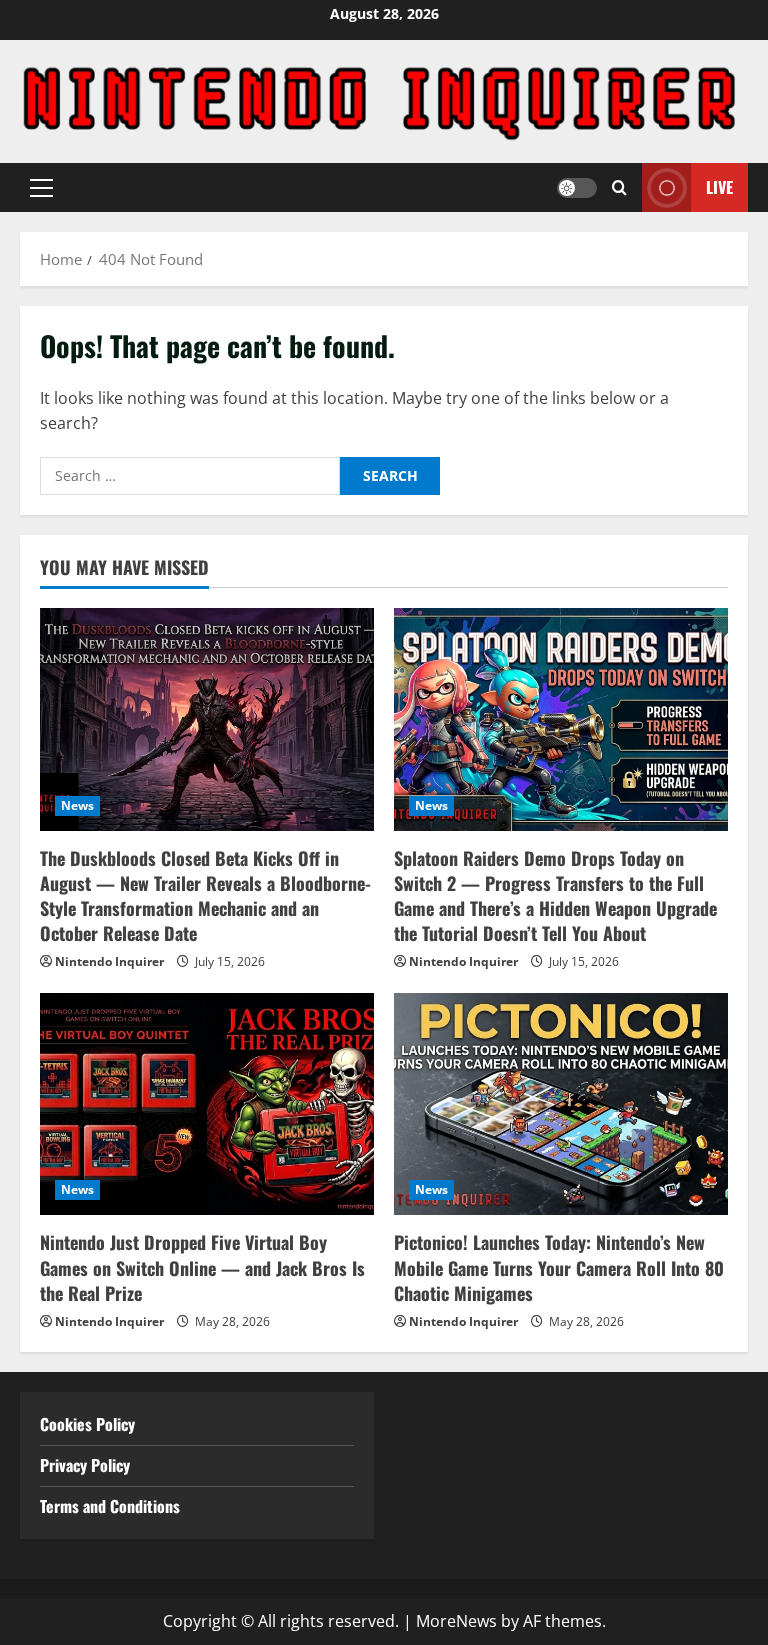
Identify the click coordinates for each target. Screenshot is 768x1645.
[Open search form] (619, 187)
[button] (41, 188)
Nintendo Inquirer (109, 961)
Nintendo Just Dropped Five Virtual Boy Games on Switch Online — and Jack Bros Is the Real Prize (202, 1267)
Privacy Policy (85, 1465)
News (77, 805)
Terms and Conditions (112, 1506)
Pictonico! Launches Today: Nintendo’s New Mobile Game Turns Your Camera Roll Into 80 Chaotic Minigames (559, 1267)
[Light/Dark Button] (577, 188)
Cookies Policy (87, 1424)
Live (719, 187)
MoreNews (456, 1621)
